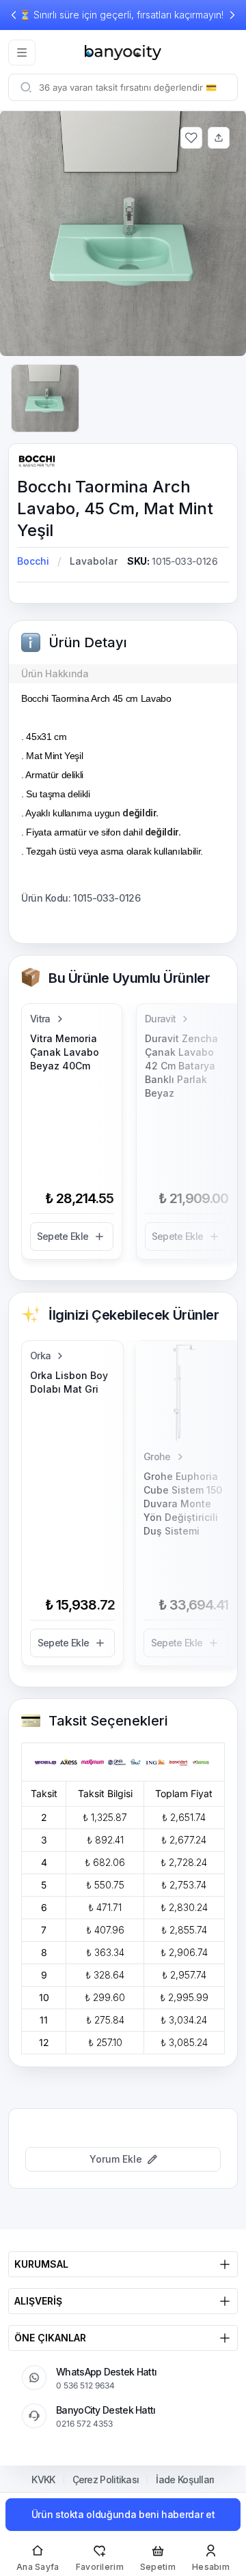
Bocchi (33, 561)
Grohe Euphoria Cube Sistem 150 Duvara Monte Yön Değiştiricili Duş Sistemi (183, 1504)
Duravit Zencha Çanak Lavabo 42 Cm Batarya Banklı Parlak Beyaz (181, 1066)
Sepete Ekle (63, 1236)
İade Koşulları (185, 2480)
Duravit (160, 1019)
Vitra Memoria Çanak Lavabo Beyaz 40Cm (65, 1052)
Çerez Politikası (106, 2480)
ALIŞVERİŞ (38, 2301)
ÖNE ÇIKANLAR (50, 2338)
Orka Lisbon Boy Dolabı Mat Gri (69, 1382)
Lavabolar (94, 561)
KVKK (43, 2480)
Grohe (157, 1456)
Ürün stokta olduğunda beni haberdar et (123, 2514)
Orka (40, 1356)
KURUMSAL (41, 2264)
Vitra (40, 1019)
